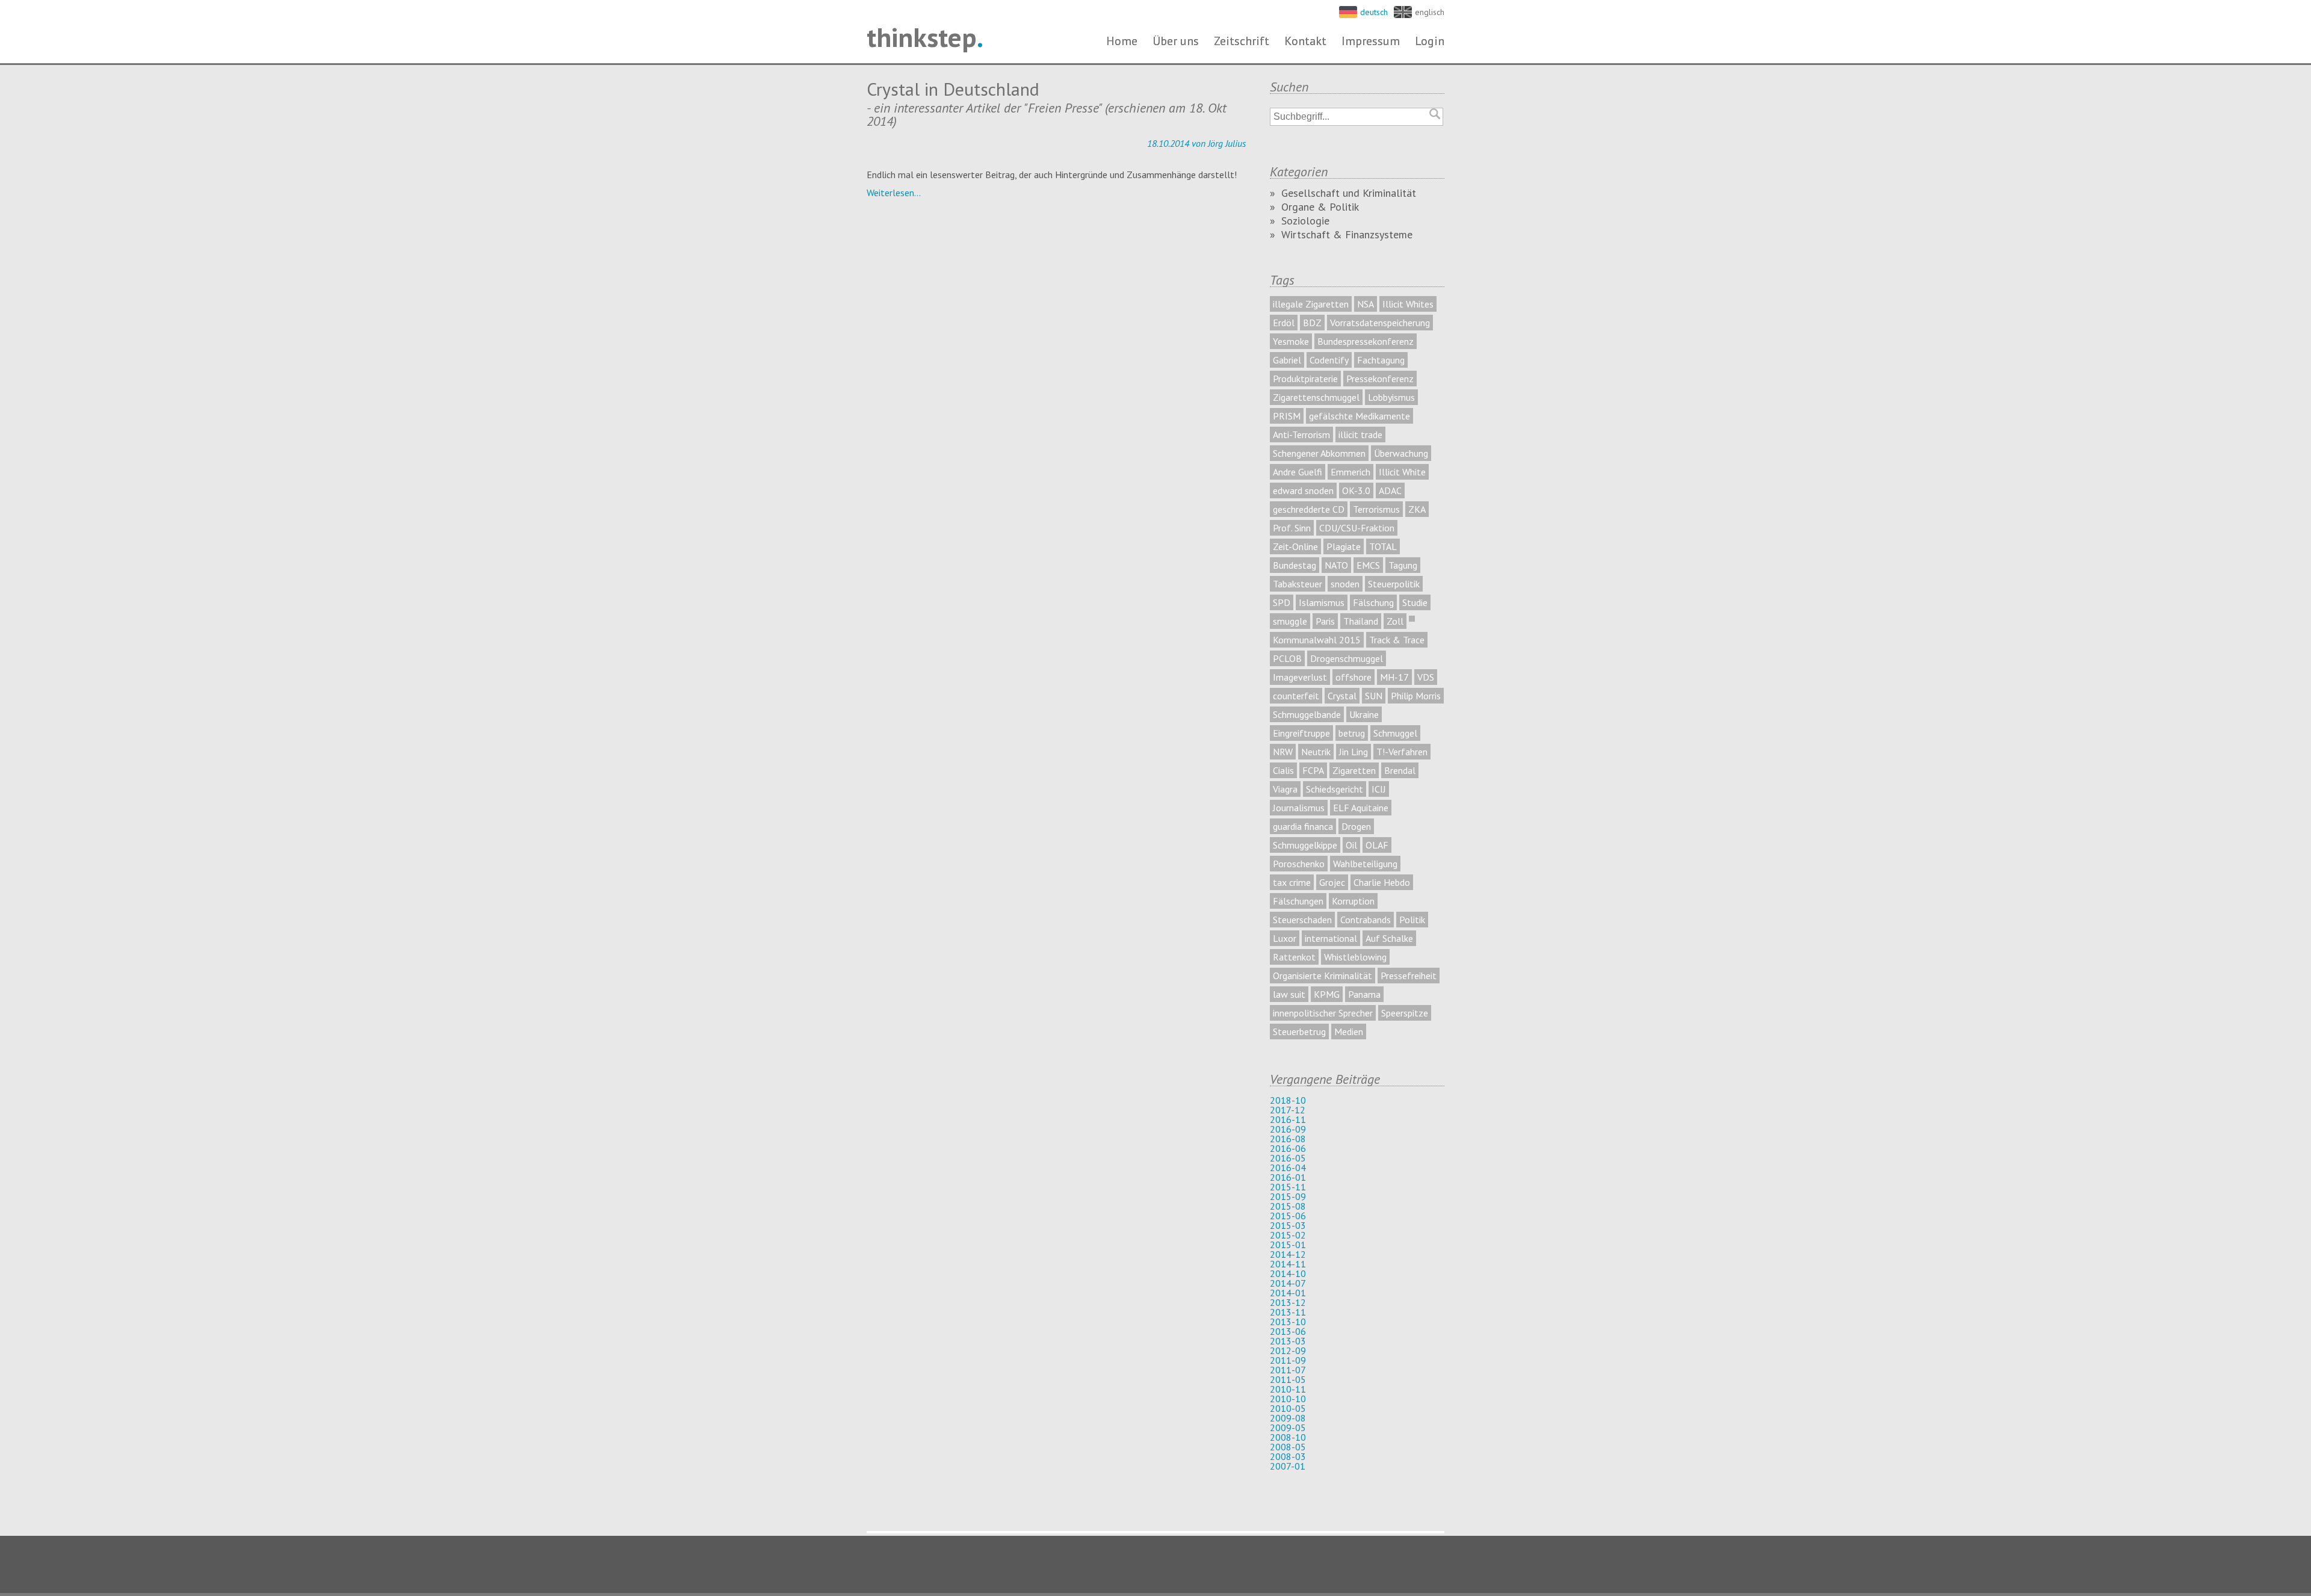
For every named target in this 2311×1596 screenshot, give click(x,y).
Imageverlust (1300, 677)
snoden (1345, 584)
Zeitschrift (1242, 41)
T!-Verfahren (1402, 752)
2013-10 (1288, 1322)
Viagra (1285, 789)
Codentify (1329, 360)
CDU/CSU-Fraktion (1357, 528)
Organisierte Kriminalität (1323, 976)
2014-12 (1288, 1254)
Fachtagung (1381, 360)
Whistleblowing (1355, 957)
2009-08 (1288, 1418)
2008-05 (1288, 1447)
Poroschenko (1299, 864)
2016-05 (1288, 1158)
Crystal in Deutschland (953, 89)
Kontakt (1305, 41)
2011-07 (1288, 1370)
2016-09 (1288, 1129)
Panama (1364, 994)
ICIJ (1379, 789)
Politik (1412, 920)
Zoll (1395, 621)
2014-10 (1288, 1273)
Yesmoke (1291, 341)
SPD (1282, 602)
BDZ (1312, 323)
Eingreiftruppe (1301, 733)
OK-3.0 (1356, 490)
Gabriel (1287, 360)
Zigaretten (1354, 770)
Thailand (1361, 621)
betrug (1352, 733)
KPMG (1327, 994)
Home (1122, 41)
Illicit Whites (1408, 304)
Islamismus (1322, 602)
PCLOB (1287, 658)
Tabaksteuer (1298, 584)
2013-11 (1288, 1312)
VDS (1426, 677)
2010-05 (1288, 1408)
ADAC (1390, 490)
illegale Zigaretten (1311, 304)
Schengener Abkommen (1319, 453)
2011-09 (1288, 1360)
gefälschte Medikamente (1360, 416)
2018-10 (1288, 1100)
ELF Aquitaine (1361, 808)
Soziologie (1305, 221)
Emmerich (1350, 472)
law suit (1289, 994)
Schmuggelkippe (1305, 845)
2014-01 (1288, 1293)
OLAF (1377, 845)
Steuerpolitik (1394, 584)
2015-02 (1288, 1235)
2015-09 (1288, 1196)
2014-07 (1288, 1283)
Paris (1325, 621)
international (1331, 938)
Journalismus (1299, 808)
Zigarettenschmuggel (1316, 397)
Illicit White (1402, 472)
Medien (1349, 1032)
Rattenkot (1294, 957)
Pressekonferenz (1380, 379)
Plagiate (1344, 546)
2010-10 (1288, 1399)
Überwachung (1401, 453)
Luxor (1285, 938)
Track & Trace (1397, 640)
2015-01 (1288, 1245)
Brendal (1400, 770)
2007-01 (1288, 1466)
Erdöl (1284, 323)
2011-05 (1288, 1379)
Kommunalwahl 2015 (1317, 640)
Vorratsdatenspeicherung (1380, 323)
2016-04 (1288, 1168)
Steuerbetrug (1299, 1032)
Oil (1351, 845)
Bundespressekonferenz (1366, 341)
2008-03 (1288, 1456)
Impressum (1371, 41)
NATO (1336, 565)
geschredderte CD (1309, 509)
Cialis (1283, 770)
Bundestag (1295, 565)
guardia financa (1303, 826)
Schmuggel (1395, 733)
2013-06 (1288, 1331)
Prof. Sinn (1292, 528)
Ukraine (1364, 714)
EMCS (1368, 565)
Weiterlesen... (894, 193)
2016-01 (1288, 1177)
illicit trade (1360, 435)
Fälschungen (1298, 901)
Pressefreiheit (1409, 976)
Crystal (1342, 696)
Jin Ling (1353, 752)
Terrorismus (1376, 509)
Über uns (1176, 41)
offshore (1353, 677)
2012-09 (1288, 1350)
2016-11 (1288, 1119)
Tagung (1403, 565)
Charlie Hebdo (1382, 882)
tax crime (1292, 882)
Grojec (1332, 882)
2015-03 (1288, 1225)
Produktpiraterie (1305, 379)
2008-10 (1288, 1437)
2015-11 (1288, 1187)
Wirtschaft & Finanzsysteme (1347, 234)
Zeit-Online (1295, 546)
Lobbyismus (1391, 397)
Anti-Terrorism (1301, 435)
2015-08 (1288, 1206)
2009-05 (1288, 1427)
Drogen (1356, 826)
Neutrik (1316, 752)
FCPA (1313, 770)
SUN (1374, 696)
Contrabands (1366, 920)
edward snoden (1303, 490)
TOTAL (1383, 546)
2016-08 (1288, 1139)
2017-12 (1288, 1110)
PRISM (1287, 416)
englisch (1430, 12)
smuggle (1290, 621)
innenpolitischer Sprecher (1323, 1013)
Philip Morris (1416, 696)
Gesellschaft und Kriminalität (1349, 193)
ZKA (1417, 509)
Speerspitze (1405, 1013)
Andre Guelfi (1298, 472)
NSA (1366, 304)
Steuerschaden (1302, 920)
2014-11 (1288, 1264)
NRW (1283, 752)
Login (1430, 41)
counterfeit (1296, 696)
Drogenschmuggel (1347, 658)
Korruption (1353, 901)
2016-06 (1288, 1148)
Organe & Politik (1320, 207)
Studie (1415, 602)
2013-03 (1288, 1341)
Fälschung (1373, 602)
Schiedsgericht (1335, 789)
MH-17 (1394, 677)
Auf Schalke (1389, 938)
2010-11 (1288, 1389)
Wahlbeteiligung (1365, 864)
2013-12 (1288, 1302)
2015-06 (1288, 1216)
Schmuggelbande (1307, 714)
